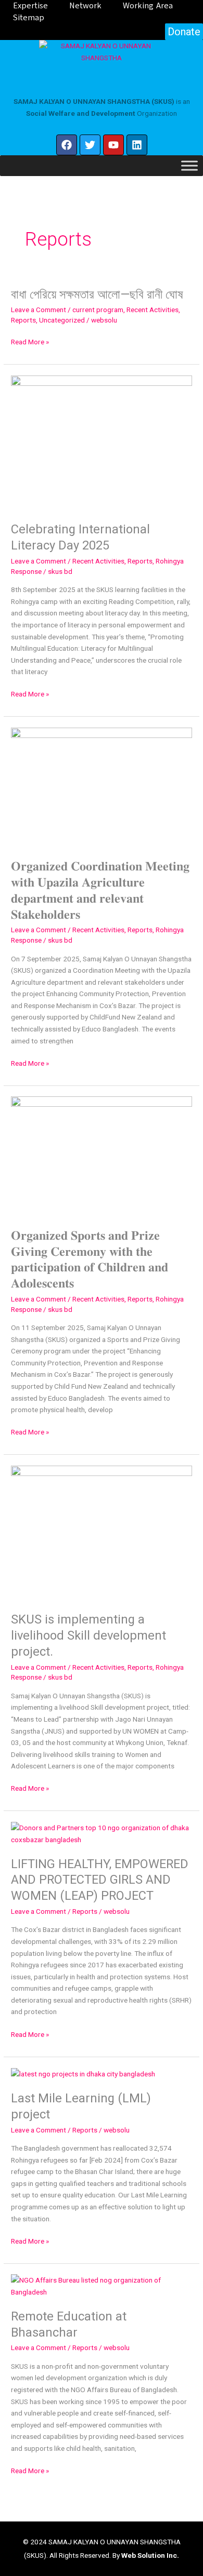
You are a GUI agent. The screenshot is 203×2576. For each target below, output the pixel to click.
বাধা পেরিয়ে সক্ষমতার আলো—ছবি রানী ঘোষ (97, 294)
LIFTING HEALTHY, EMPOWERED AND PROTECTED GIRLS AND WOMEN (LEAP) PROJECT (100, 1880)
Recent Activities (153, 310)
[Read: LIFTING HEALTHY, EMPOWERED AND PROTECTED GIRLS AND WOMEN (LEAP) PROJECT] (102, 1833)
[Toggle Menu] (189, 166)
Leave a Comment (39, 310)
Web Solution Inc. (150, 2555)
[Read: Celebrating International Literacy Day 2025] (102, 442)
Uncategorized (62, 320)
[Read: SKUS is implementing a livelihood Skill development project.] (102, 1533)
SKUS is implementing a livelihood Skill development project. (88, 1635)
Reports (23, 320)
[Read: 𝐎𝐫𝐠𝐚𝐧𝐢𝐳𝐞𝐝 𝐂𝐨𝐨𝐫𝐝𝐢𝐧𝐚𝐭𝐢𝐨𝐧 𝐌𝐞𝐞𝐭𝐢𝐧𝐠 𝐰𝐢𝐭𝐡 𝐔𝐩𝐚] (102, 787)
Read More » (30, 342)
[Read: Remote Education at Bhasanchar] (102, 2285)
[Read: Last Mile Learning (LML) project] (83, 2073)
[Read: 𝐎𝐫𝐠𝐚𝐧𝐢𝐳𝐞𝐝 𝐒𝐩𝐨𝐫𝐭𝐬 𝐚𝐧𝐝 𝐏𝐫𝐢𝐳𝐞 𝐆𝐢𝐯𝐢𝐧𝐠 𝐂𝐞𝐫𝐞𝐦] (102, 1156)
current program (98, 310)
